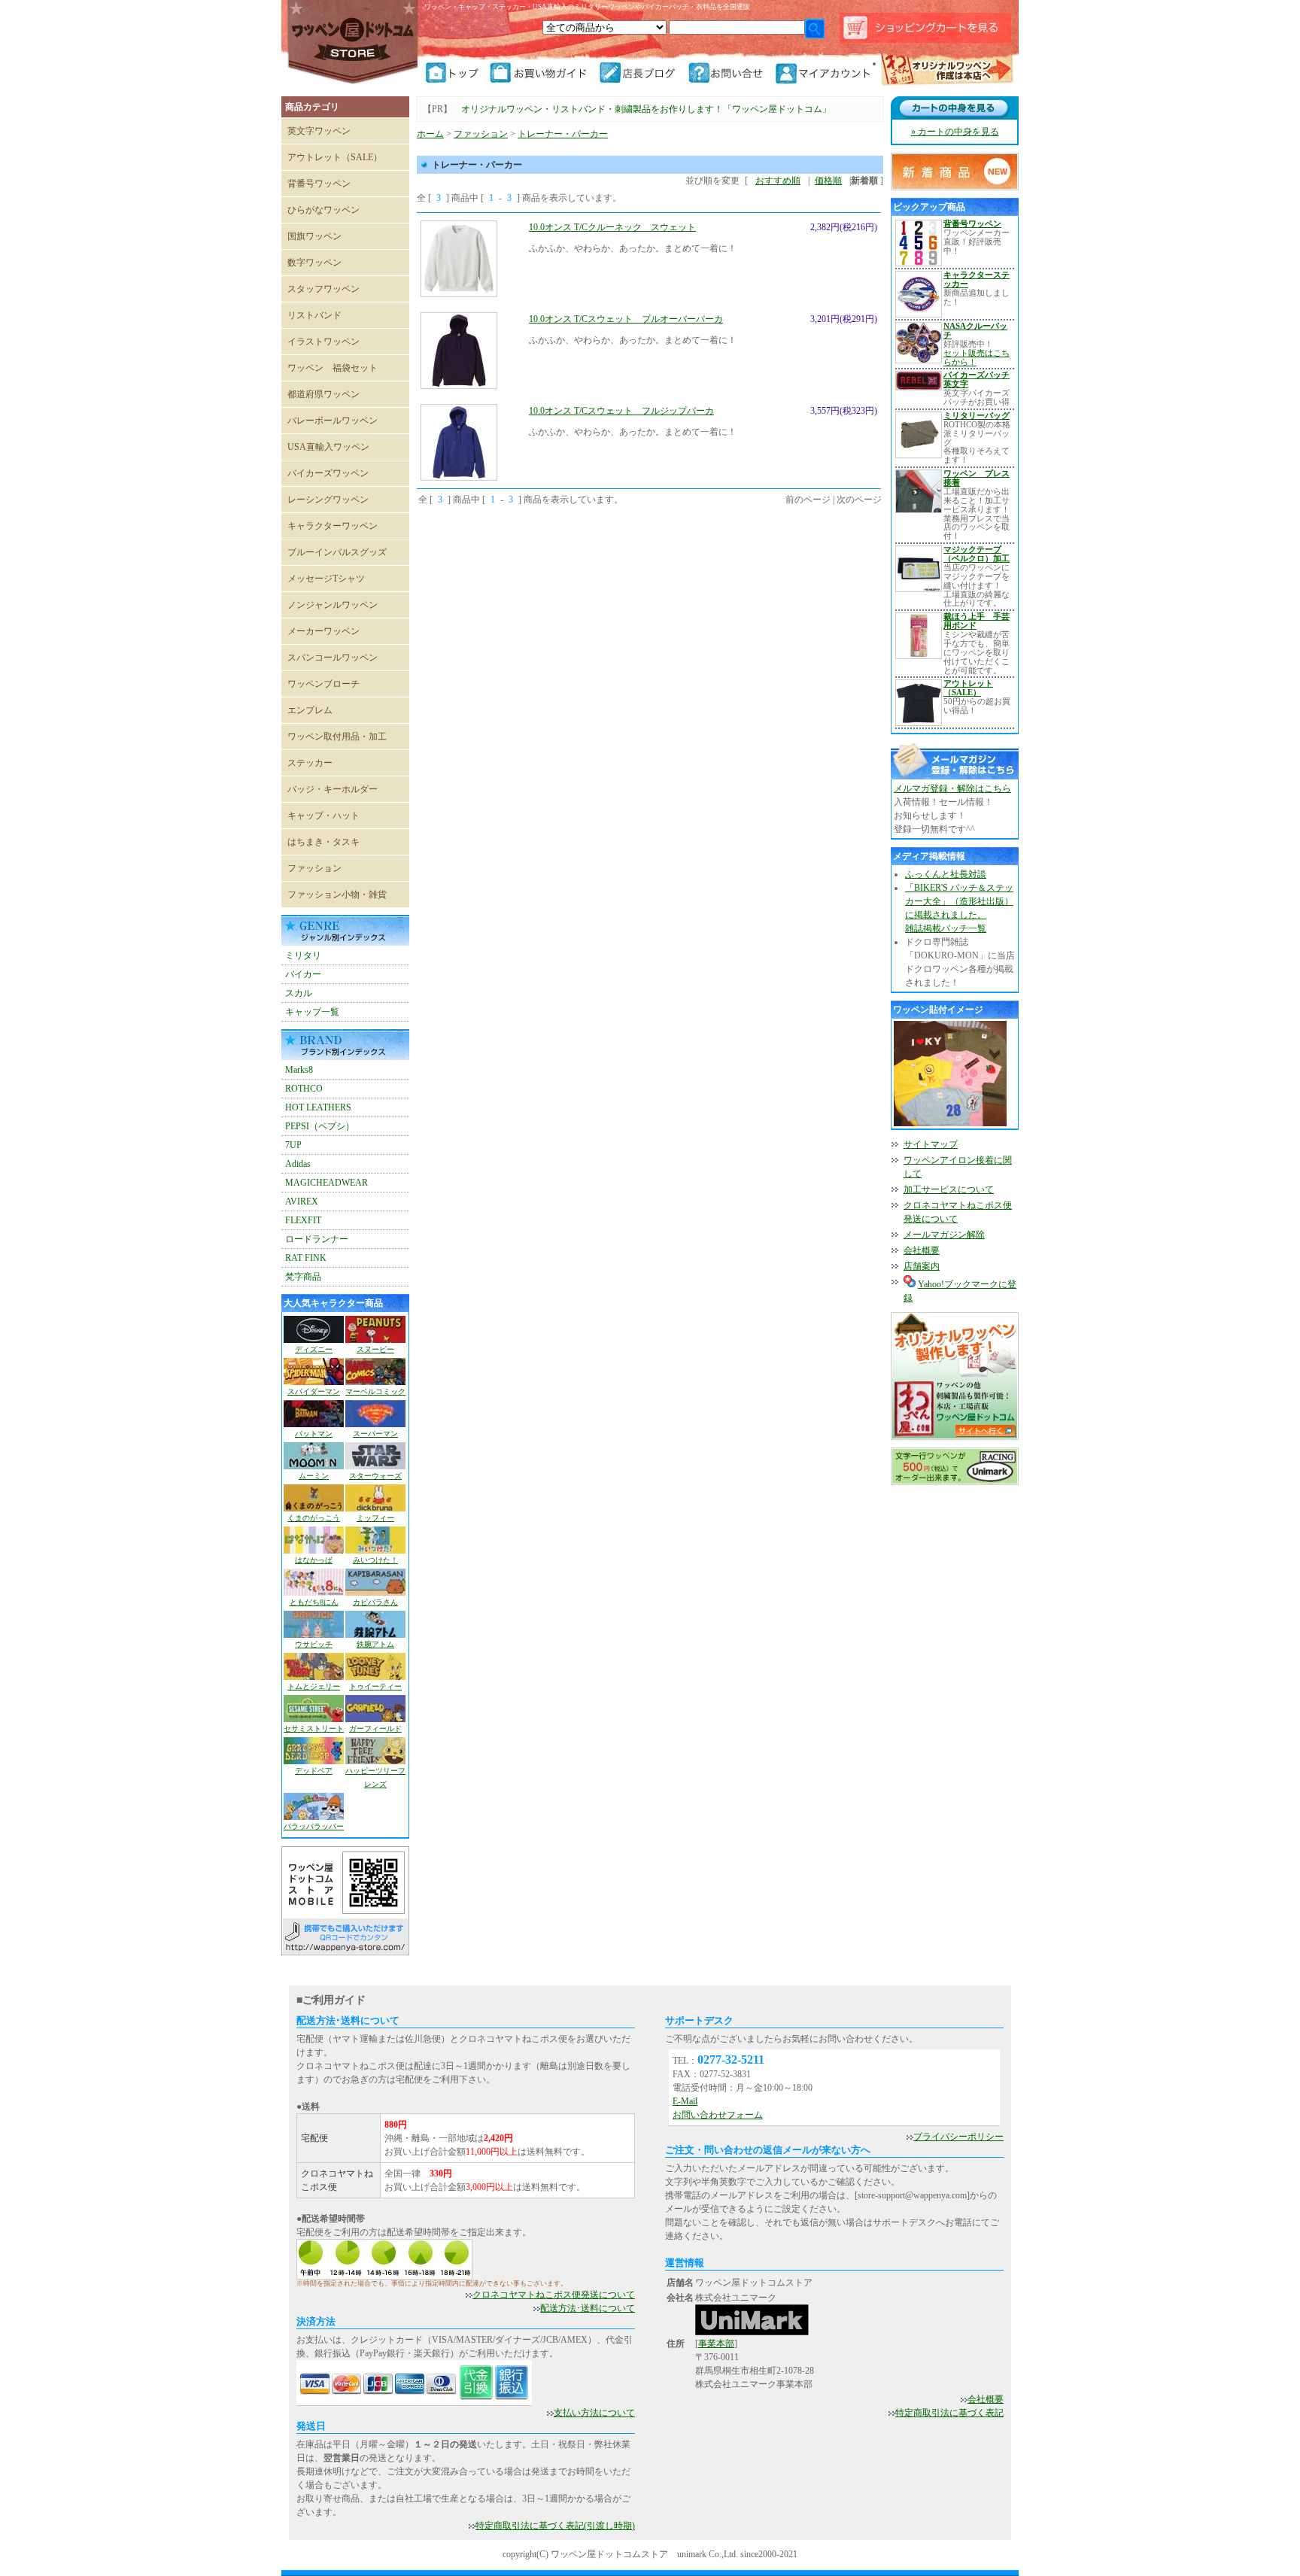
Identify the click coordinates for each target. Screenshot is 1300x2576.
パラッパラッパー (314, 1826)
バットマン (314, 1434)
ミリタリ (303, 955)
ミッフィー (375, 1518)
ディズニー (314, 1349)
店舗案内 (922, 1266)
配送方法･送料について (588, 2308)
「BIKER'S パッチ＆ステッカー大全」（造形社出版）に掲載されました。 (959, 901)
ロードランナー (317, 1239)
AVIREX (302, 1201)
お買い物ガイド (544, 73)
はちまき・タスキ (323, 842)
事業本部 (716, 2344)
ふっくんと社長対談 (946, 874)
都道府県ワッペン (323, 394)
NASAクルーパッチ (975, 330)
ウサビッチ (314, 1644)
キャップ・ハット (323, 816)
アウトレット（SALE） (335, 157)
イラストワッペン (323, 342)
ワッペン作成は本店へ (947, 71)
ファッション (314, 868)
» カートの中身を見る (955, 132)
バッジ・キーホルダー (333, 789)
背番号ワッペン (319, 184)
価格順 (828, 181)
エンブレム (310, 710)
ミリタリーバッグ (977, 415)
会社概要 (922, 1250)
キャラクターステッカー (977, 279)
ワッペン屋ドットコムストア (353, 41)
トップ (457, 73)
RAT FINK (306, 1258)
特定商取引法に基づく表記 (949, 2413)
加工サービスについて (949, 1189)
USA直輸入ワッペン (328, 447)
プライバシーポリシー (958, 2137)
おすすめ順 (778, 181)
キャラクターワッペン (333, 526)
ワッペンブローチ (323, 684)
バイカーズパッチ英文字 (977, 379)
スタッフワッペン (323, 289)
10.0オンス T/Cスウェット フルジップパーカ (621, 411)
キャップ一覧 (312, 1012)
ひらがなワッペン (323, 210)
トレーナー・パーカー (563, 134)
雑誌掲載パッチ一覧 (946, 928)
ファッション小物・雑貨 (337, 895)
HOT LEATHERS (318, 1107)
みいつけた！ (375, 1560)
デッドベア (314, 1771)
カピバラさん (375, 1602)
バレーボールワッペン (333, 421)
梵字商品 (303, 1277)
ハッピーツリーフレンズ (375, 1777)
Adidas (298, 1164)
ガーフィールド (375, 1728)
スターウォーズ (375, 1476)
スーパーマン (375, 1434)
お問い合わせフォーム (718, 2115)
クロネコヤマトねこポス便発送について (554, 2295)
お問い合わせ (730, 73)
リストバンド (314, 315)
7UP (293, 1145)
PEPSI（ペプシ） (320, 1126)
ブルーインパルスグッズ (337, 552)
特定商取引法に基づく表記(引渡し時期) (555, 2526)
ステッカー (310, 763)
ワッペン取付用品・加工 (337, 737)
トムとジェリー (314, 1686)
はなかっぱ (314, 1560)
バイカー (303, 974)
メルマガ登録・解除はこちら (952, 788)
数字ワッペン (314, 263)
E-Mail (685, 2101)
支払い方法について (594, 2413)
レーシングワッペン (328, 500)
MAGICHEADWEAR (327, 1183)
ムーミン (314, 1476)
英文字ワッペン (319, 131)
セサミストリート (314, 1728)
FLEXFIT (303, 1220)
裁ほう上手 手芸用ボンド (977, 621)
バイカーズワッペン (328, 473)
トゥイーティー (375, 1686)
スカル (299, 993)
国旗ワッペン (314, 236)
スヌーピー (375, 1349)
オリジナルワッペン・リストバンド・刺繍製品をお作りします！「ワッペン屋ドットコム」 (646, 109)
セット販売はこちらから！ (977, 357)
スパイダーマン (314, 1391)
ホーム (430, 134)
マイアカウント (825, 73)
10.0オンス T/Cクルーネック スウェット (612, 227)
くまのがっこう (314, 1518)
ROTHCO (304, 1089)
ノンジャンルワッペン (333, 605)
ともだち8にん (314, 1602)
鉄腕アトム (375, 1644)
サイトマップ (931, 1144)
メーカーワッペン (323, 631)
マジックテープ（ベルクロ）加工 (977, 554)
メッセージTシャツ (326, 579)
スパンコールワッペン (333, 658)
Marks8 (299, 1070)
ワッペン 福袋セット (333, 368)
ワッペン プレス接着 (977, 478)
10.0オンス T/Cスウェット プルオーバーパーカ (626, 319)
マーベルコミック (375, 1391)
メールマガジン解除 (944, 1235)
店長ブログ (642, 73)
